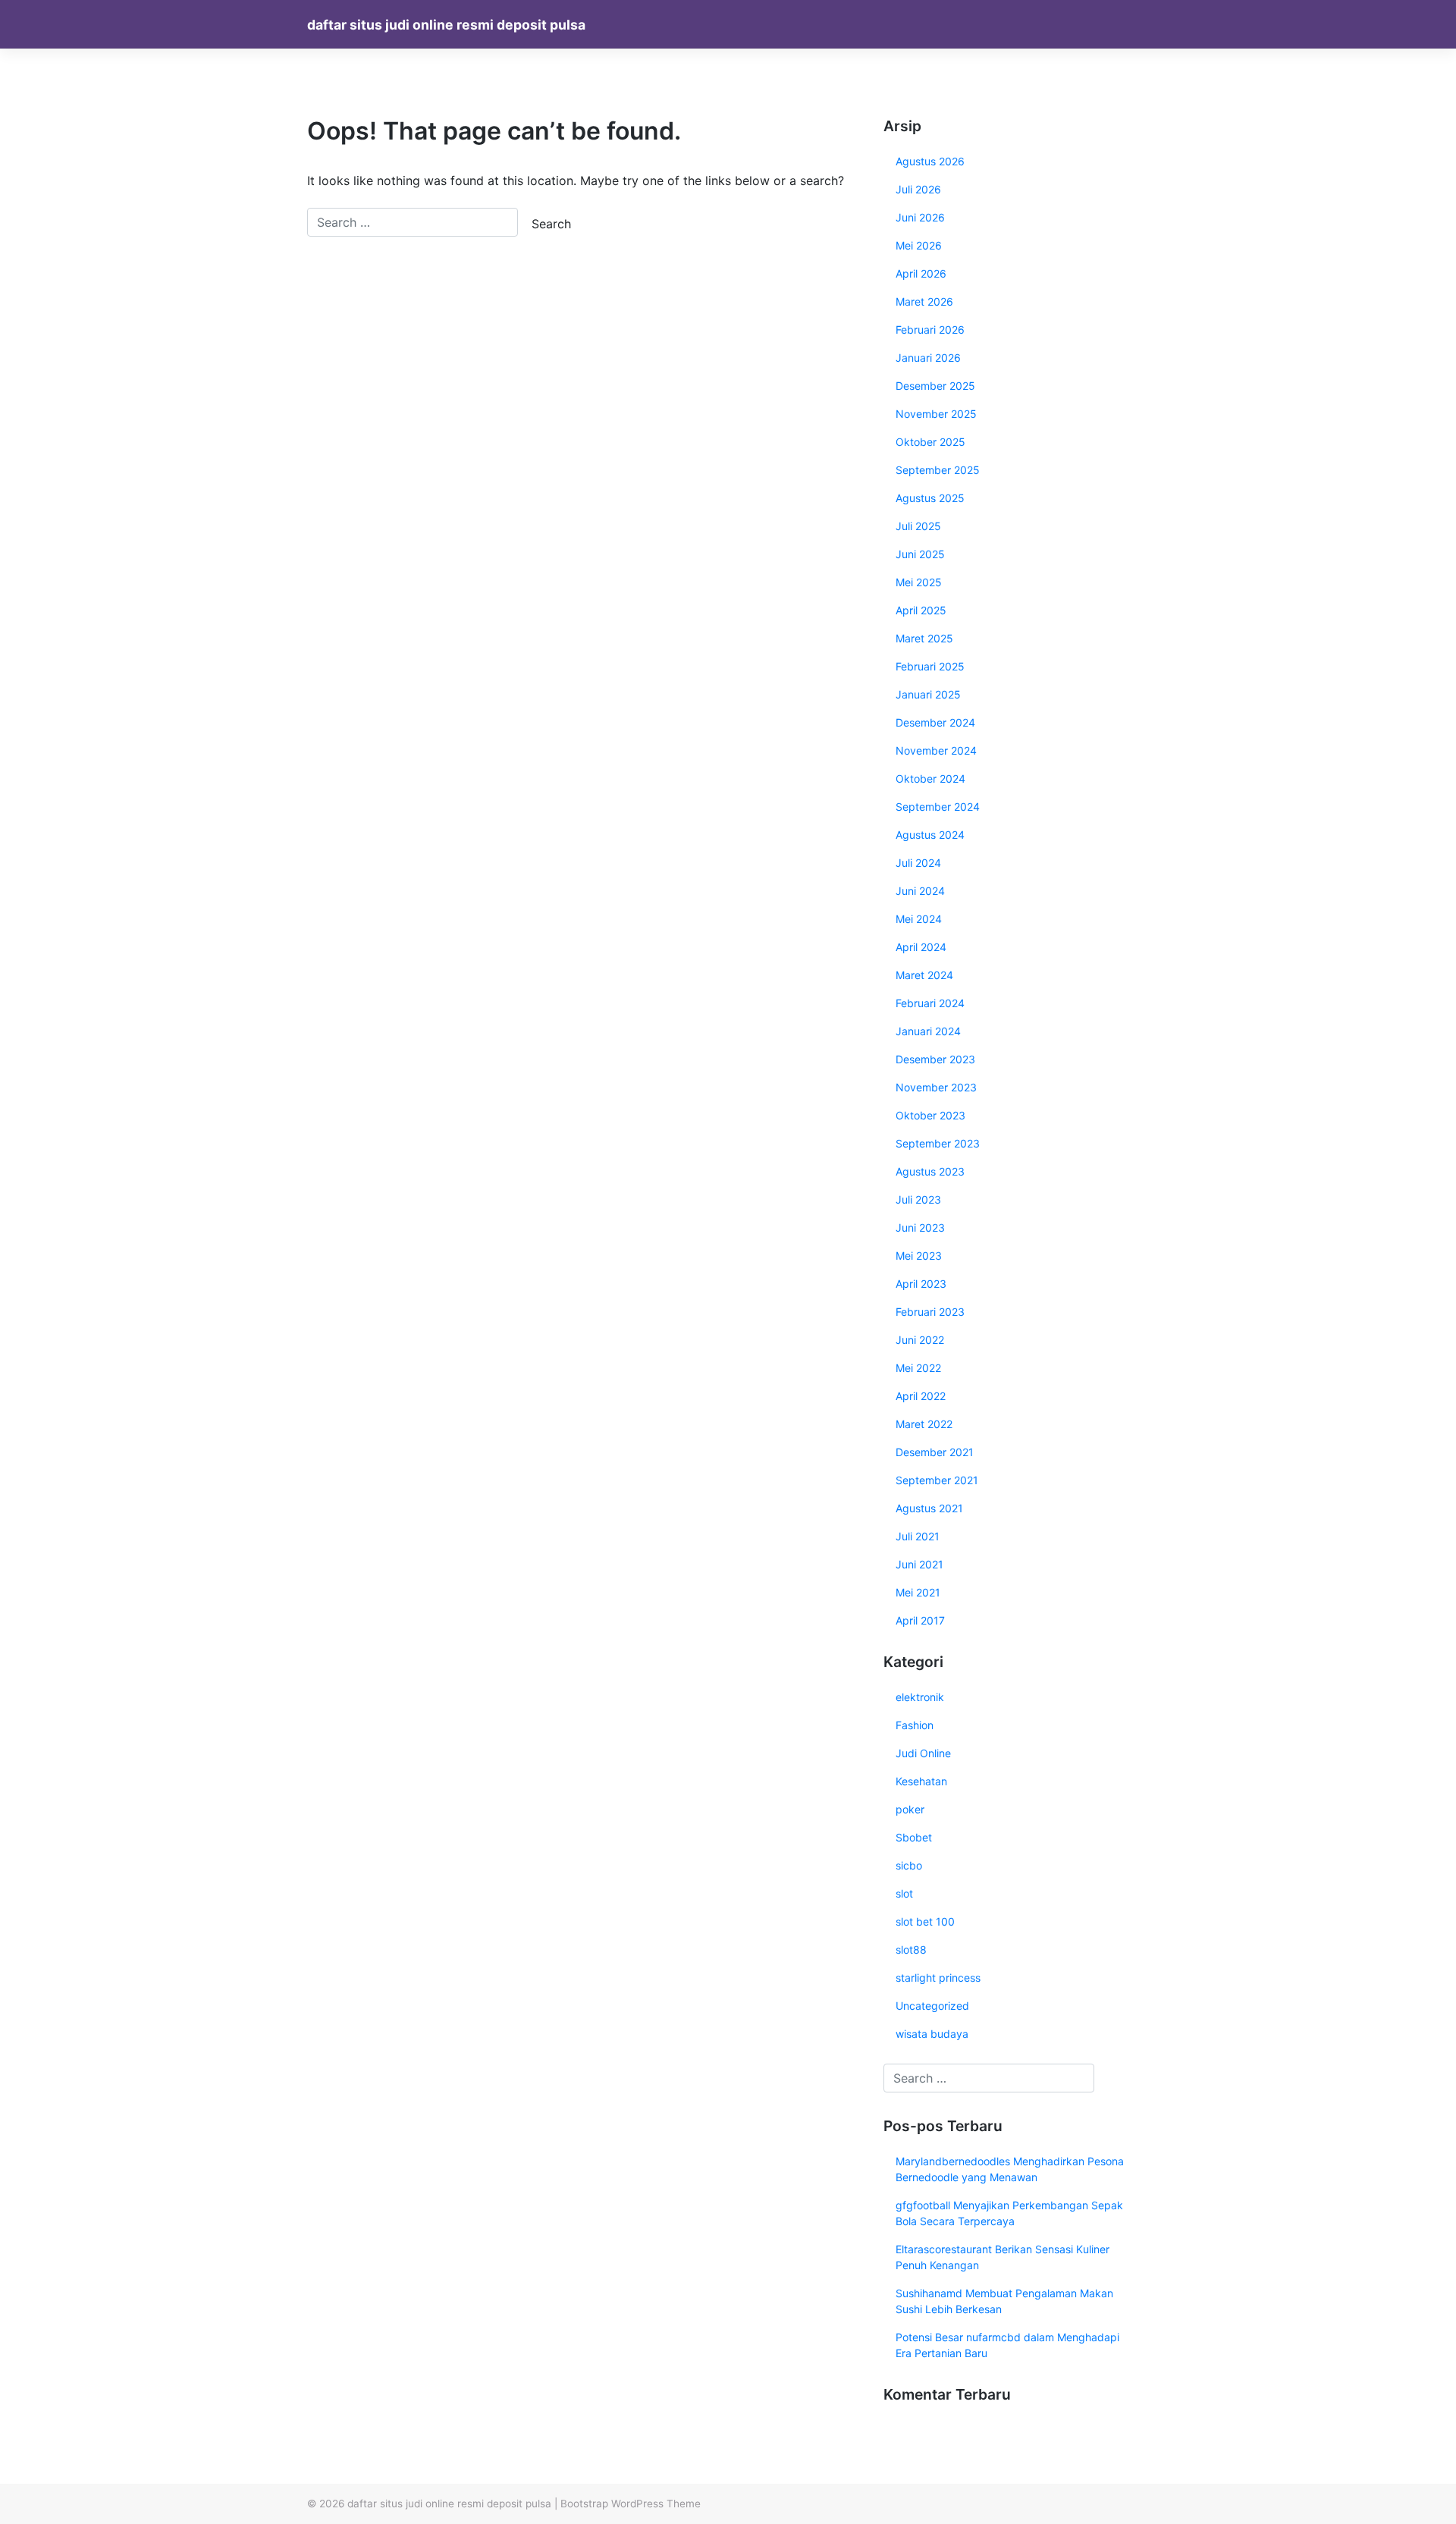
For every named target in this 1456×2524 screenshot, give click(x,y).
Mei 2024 (919, 919)
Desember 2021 (935, 1452)
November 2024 (936, 750)
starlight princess (938, 1978)
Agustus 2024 (930, 835)
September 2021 (937, 1480)
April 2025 (921, 610)
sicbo (909, 1865)
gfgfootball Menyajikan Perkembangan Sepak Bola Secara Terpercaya (1009, 2213)
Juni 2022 (920, 1340)
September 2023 (938, 1143)
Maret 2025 (924, 638)
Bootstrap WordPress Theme (631, 2504)
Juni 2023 (920, 1227)
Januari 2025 (928, 694)
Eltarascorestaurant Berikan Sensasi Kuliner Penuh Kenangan (1003, 2257)
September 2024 (938, 807)
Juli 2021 (918, 1536)
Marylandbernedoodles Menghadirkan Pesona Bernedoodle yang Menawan (1010, 2169)
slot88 (911, 1950)
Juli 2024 (918, 863)
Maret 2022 (924, 1424)
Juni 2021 (919, 1564)
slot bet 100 (925, 1921)
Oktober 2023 (930, 1115)
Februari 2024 (930, 1003)
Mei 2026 (919, 245)
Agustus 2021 (929, 1508)
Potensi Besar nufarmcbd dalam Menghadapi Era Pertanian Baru (1007, 2345)
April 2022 (921, 1396)
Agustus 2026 (930, 161)
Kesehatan (921, 1781)
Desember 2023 (935, 1059)
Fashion (915, 1725)
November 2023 (936, 1087)
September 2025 (938, 470)
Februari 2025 (930, 666)
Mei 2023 (919, 1256)
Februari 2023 (930, 1312)
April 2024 (921, 947)
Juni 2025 (920, 554)
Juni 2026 (920, 217)
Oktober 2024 (930, 779)
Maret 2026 (924, 301)
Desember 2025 (935, 386)
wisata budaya (932, 2034)
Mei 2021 (918, 1592)
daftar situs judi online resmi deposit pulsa (446, 25)
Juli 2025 (918, 526)
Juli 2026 (918, 189)
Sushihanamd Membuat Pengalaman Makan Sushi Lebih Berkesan (1004, 2301)
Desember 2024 (935, 722)
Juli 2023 (918, 1199)
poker (910, 1809)
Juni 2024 (920, 891)
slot (904, 1893)
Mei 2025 (919, 582)
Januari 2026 (928, 358)
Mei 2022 (918, 1368)
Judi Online (923, 1753)
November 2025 (936, 414)
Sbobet (914, 1837)
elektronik (920, 1697)
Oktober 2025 (930, 442)
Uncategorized (932, 2006)
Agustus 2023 (930, 1171)
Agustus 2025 (930, 498)
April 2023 (921, 1284)
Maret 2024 (924, 975)
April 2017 (920, 1620)
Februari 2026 (930, 330)
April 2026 (921, 273)
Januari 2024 (928, 1031)
